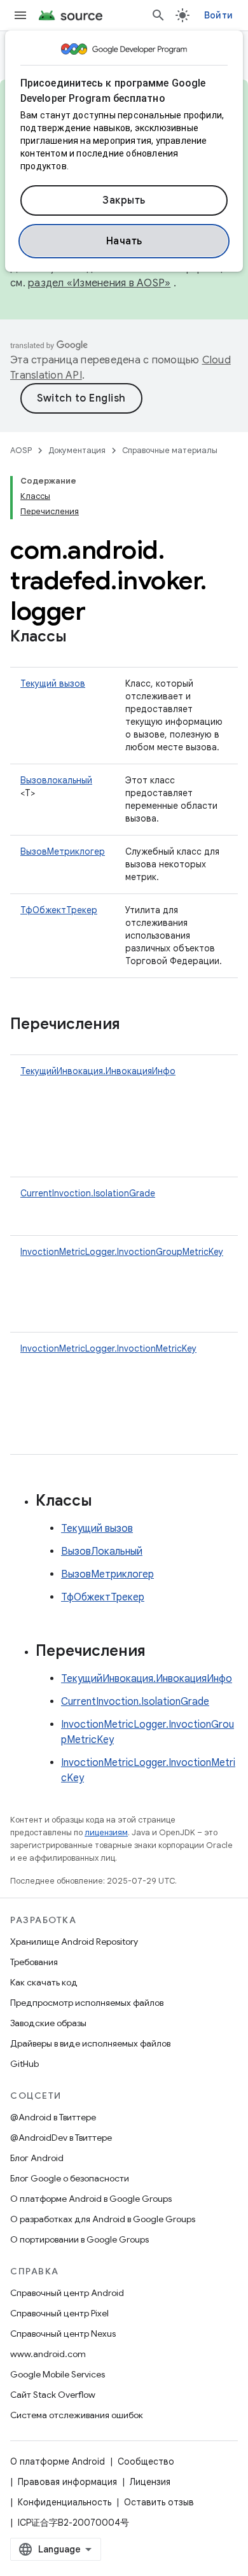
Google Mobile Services (58, 2374)
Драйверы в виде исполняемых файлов (90, 2043)
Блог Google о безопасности (70, 2178)
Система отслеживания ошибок (77, 2415)
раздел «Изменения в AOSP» (99, 283)
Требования (34, 1962)
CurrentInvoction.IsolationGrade (88, 1193)
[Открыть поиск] (158, 15)
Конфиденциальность (65, 2502)
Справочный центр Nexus (63, 2334)
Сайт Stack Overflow (53, 2395)
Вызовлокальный (56, 780)
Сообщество (146, 2461)
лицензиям (106, 1832)
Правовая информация (67, 2482)
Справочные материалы (170, 450)
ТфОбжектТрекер (59, 910)
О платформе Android (58, 2461)
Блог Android (37, 2158)
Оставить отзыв (159, 2502)
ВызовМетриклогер (63, 851)
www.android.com (48, 2354)
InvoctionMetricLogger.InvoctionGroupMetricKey (122, 1252)
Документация (77, 450)
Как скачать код (44, 1982)
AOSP (21, 450)
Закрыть (124, 200)
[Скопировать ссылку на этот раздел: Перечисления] (133, 1025)
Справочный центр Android (67, 2293)
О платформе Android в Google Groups (91, 2199)
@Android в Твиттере (53, 2117)
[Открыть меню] (20, 15)
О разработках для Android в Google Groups (103, 2219)
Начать (124, 241)
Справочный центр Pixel (59, 2313)
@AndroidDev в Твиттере (61, 2138)
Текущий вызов (53, 683)
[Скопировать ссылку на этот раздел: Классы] (79, 638)
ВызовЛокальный (102, 1551)
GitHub (24, 2064)
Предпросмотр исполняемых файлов (87, 2003)
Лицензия (150, 2482)
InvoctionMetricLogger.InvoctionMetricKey (108, 1348)
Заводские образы (48, 2023)
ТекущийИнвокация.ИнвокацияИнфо (98, 1071)
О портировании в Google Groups (79, 2239)
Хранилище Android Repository (74, 1942)
